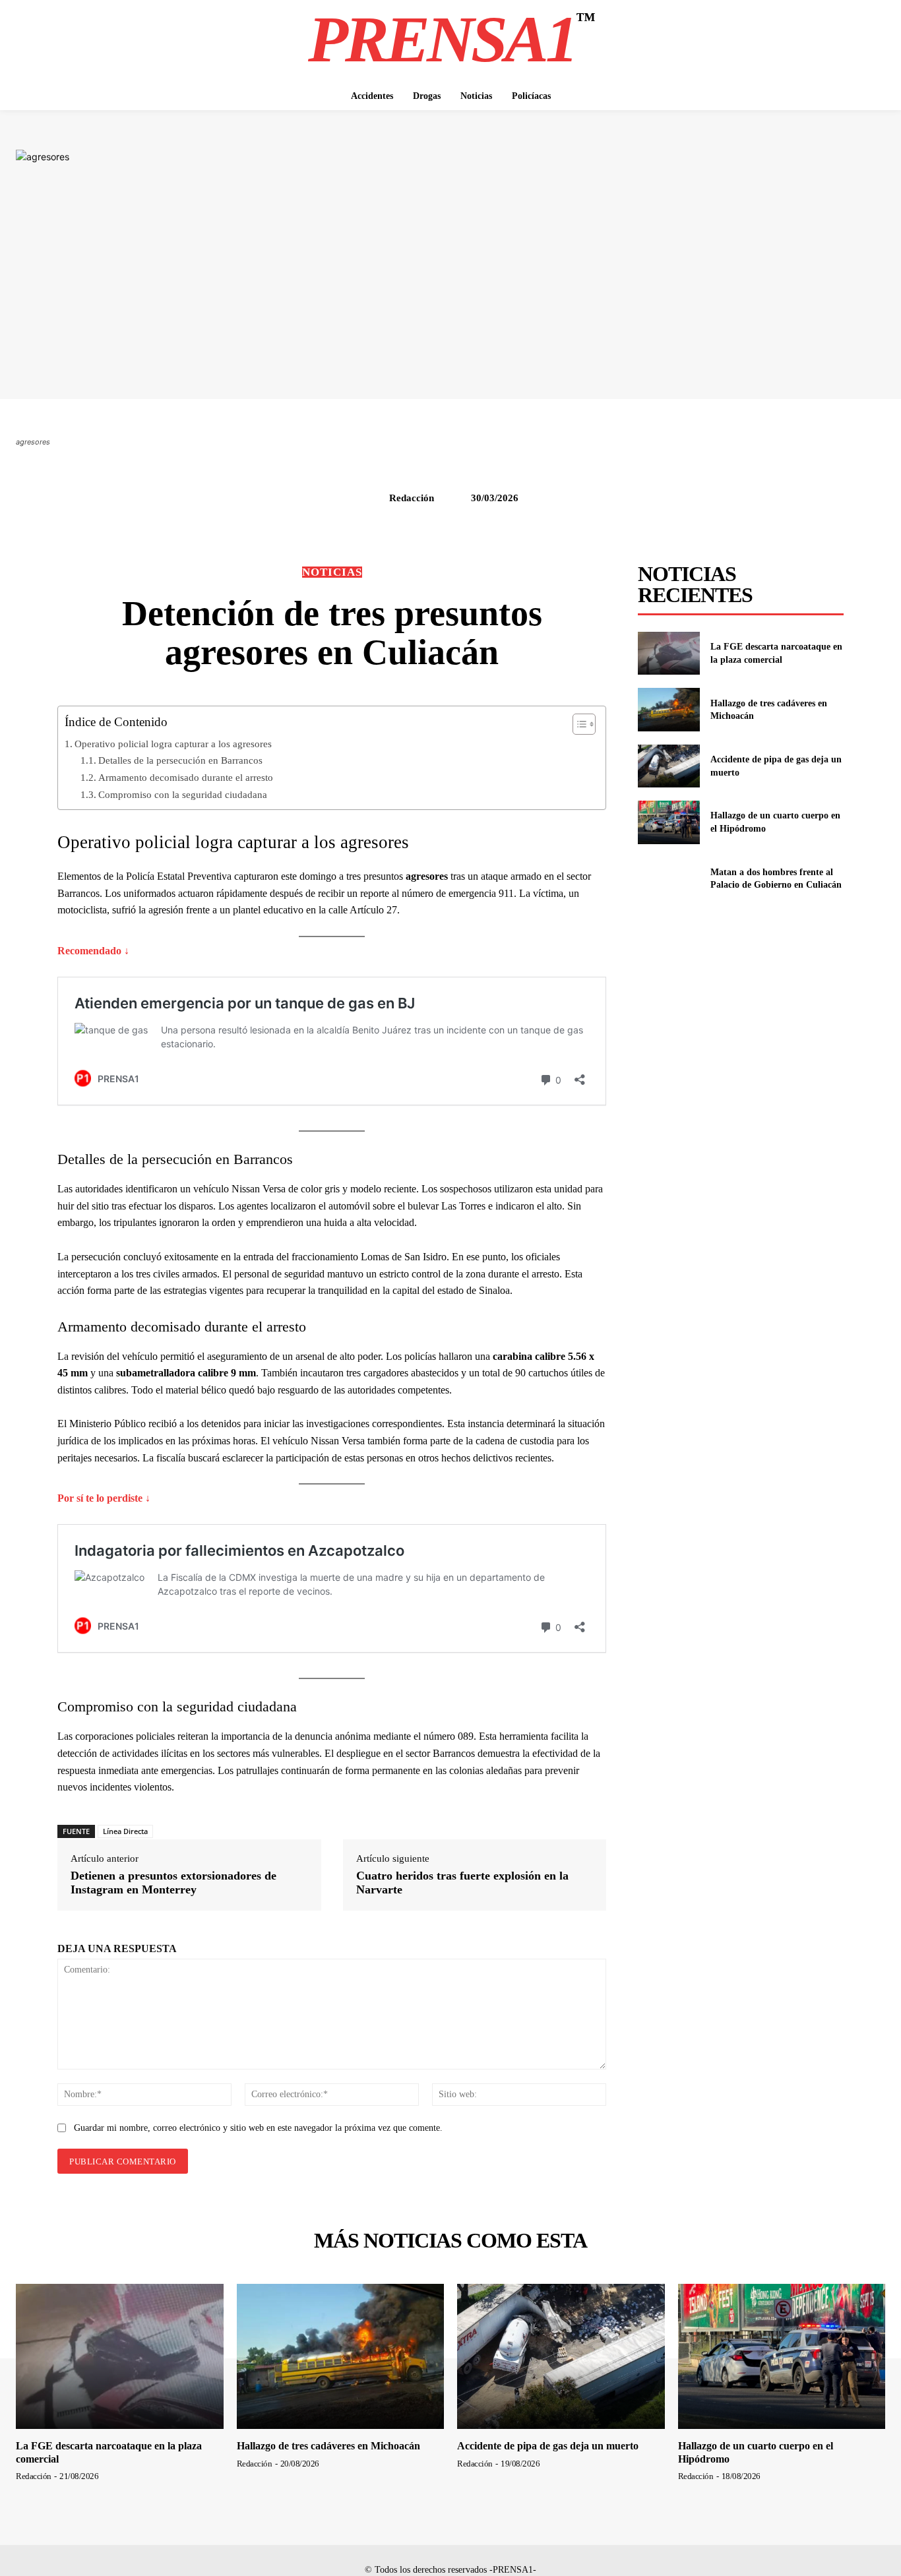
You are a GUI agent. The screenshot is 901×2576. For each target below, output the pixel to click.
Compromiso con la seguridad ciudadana (183, 794)
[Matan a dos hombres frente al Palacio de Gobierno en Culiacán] (668, 879)
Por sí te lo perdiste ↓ (104, 1498)
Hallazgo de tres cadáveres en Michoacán (328, 2446)
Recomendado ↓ (93, 951)
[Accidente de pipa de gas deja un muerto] (668, 766)
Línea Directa (125, 1831)
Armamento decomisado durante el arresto (186, 777)
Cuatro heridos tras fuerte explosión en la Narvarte (462, 1883)
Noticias (332, 572)
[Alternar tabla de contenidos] (577, 724)
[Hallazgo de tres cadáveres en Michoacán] (668, 709)
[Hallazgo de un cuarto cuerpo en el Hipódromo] (668, 822)
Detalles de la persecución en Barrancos (180, 760)
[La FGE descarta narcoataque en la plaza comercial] (668, 653)
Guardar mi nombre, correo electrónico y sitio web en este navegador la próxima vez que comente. (258, 2128)
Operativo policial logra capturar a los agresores (173, 744)
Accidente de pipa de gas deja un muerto (548, 2446)
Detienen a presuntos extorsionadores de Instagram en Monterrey (173, 1883)
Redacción (412, 498)
